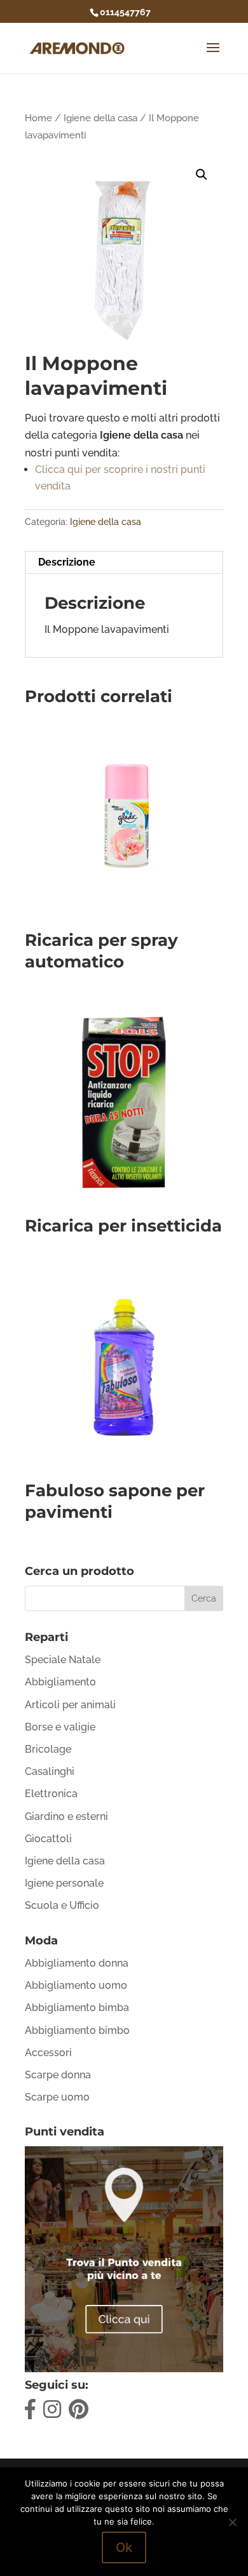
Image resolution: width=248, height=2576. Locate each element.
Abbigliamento (60, 1682)
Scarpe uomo (57, 2097)
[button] (202, 175)
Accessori (48, 2053)
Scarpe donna (58, 2075)
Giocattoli (48, 1839)
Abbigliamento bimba (77, 2008)
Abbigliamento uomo (76, 1985)
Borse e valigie (60, 1727)
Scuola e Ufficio (62, 1905)
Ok (124, 2547)
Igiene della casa (100, 118)
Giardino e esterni (66, 1816)
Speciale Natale (63, 1660)
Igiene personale (64, 1883)
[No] (232, 2522)
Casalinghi (50, 1771)
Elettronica (51, 1794)
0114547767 (125, 12)
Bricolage (48, 1749)
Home (38, 118)
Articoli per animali (70, 1705)
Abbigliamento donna (77, 1963)
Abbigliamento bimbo (77, 2030)
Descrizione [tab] (67, 562)
